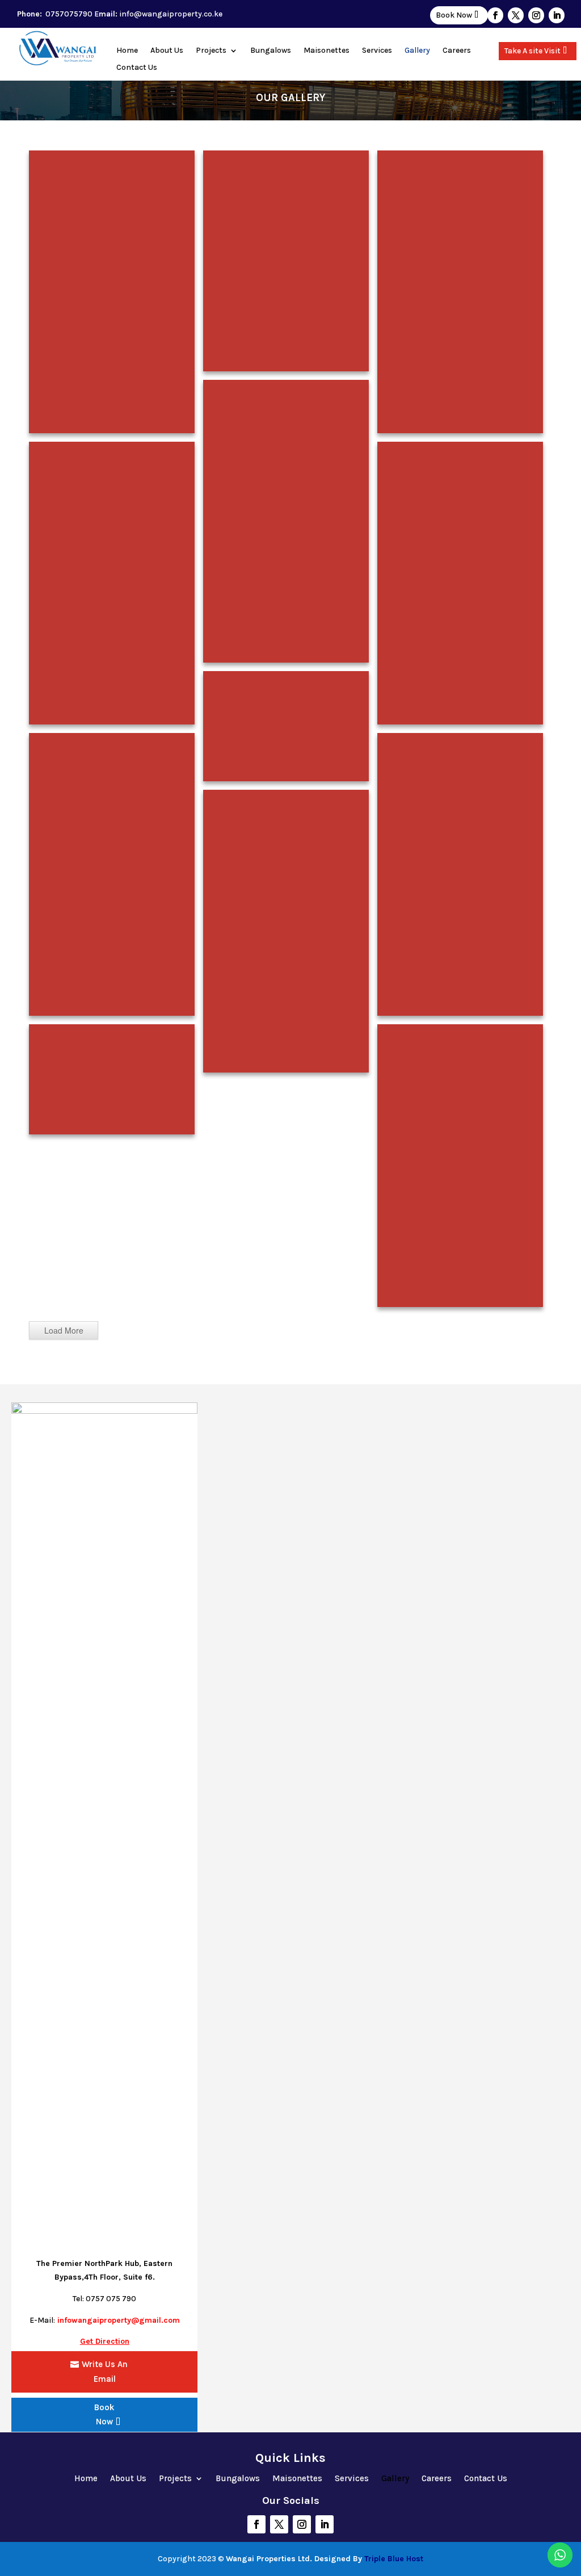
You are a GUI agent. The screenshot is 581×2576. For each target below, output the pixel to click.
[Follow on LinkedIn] (557, 15)
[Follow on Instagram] (536, 15)
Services (377, 51)
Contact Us (137, 68)
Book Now (454, 15)
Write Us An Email (105, 2372)
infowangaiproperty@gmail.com (119, 2320)
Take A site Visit (532, 51)
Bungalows (271, 51)
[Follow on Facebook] (495, 15)
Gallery (417, 51)
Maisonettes (327, 51)
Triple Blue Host (394, 2559)
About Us (167, 51)
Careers (457, 51)
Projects (211, 51)
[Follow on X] (516, 15)
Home (127, 51)
